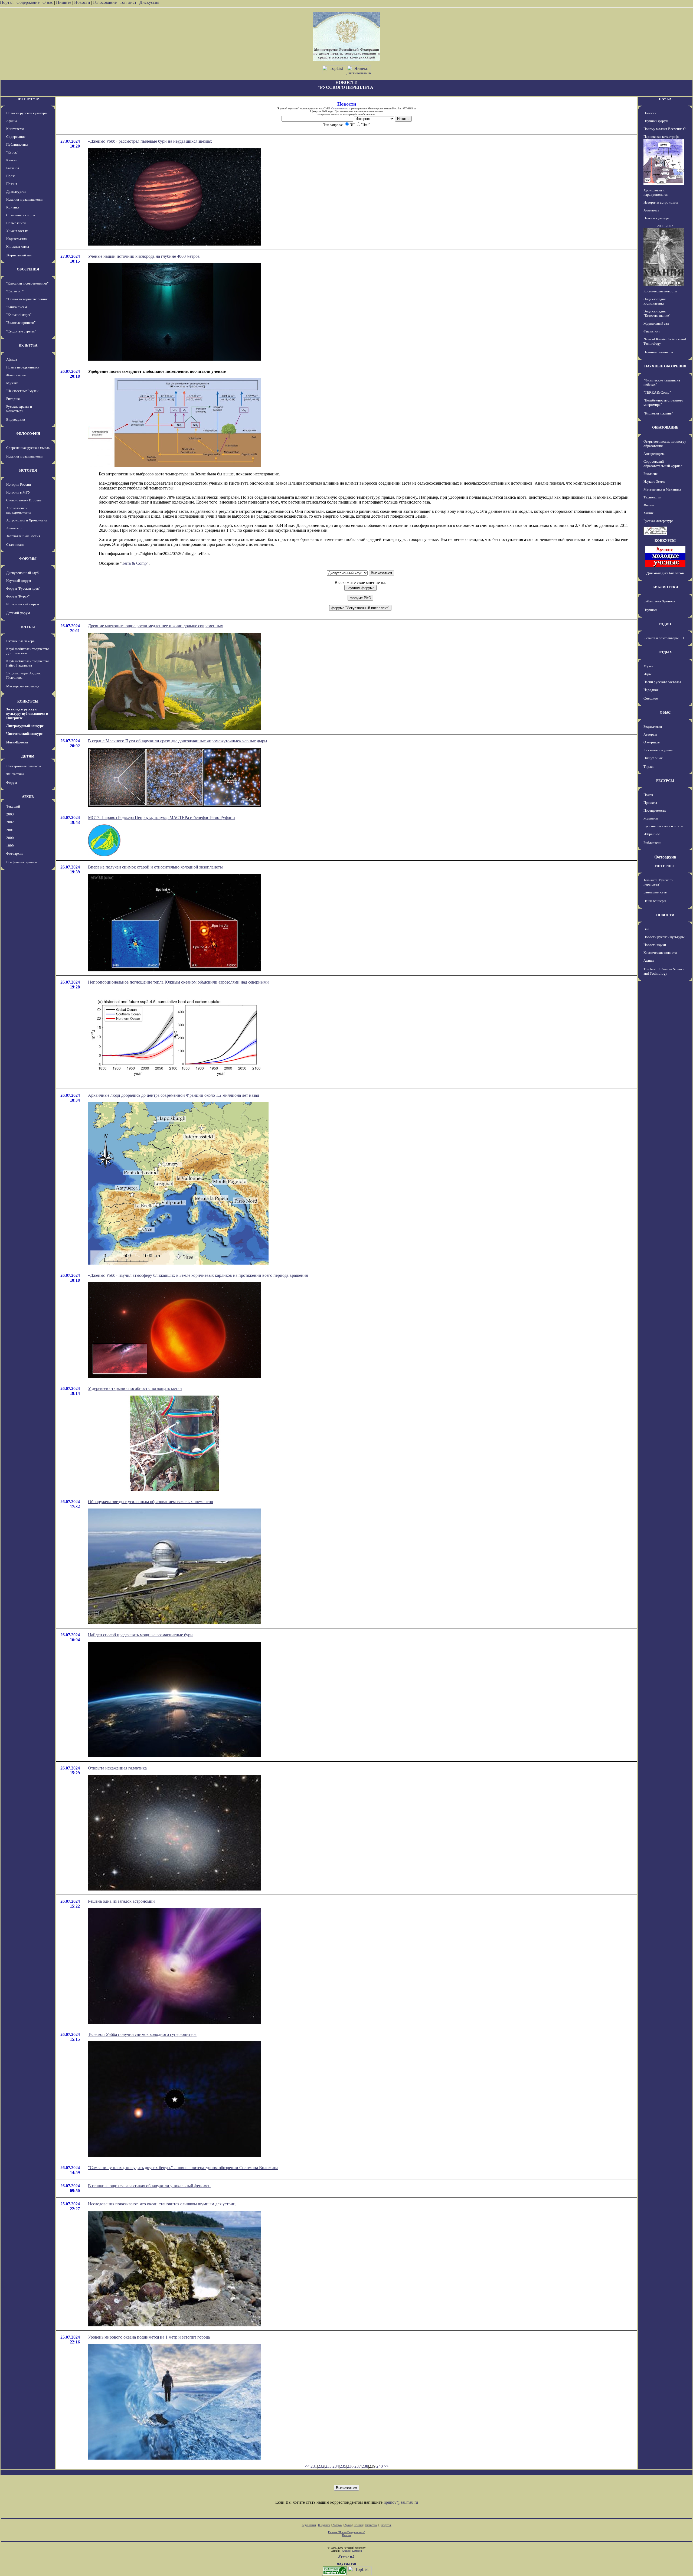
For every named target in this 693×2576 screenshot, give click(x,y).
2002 (10, 822)
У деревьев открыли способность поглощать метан (135, 1388)
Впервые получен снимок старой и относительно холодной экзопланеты (155, 867)
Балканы (13, 168)
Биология (650, 474)
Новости (82, 2)
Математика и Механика (662, 489)
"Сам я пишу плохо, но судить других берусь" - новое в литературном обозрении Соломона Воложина (183, 2168)
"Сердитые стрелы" (21, 331)
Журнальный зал (19, 255)
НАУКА (665, 99)
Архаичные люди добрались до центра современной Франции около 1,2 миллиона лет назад (174, 1095)
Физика (649, 505)
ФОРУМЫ (28, 559)
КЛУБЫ (28, 627)
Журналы (651, 818)
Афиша (12, 121)
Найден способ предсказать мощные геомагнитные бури (140, 1635)
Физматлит (652, 331)
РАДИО (665, 624)
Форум (12, 783)
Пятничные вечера (20, 641)
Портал (7, 2)
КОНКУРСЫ (28, 701)
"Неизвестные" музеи (22, 391)
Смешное (651, 698)
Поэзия (12, 184)
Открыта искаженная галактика (117, 1768)
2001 (10, 830)
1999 (10, 846)
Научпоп (650, 610)
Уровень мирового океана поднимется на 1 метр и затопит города (149, 2337)
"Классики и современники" (27, 283)
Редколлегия (653, 727)
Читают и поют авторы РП (664, 638)
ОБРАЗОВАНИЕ (665, 427)
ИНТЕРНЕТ (665, 866)
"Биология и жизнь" (658, 413)
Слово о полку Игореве (24, 500)
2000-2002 (665, 226)
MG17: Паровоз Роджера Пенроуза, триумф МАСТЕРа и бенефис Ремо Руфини (161, 817)
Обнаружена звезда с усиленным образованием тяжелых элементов (151, 1502)
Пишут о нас (653, 758)
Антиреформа (654, 454)
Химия (648, 513)
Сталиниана (15, 545)
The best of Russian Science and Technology (664, 971)
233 (328, 2466)
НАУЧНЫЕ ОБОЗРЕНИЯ (665, 366)
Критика (13, 207)
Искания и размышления (25, 199)
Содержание (28, 2)
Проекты (650, 803)
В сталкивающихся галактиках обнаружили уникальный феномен (149, 2186)
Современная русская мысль (28, 448)
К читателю (15, 129)
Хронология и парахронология (19, 510)
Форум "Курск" (18, 596)
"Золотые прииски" (21, 323)
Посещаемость (655, 810)
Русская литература (658, 521)
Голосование (105, 2)
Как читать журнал (658, 750)
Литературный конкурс (25, 726)
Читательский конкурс (24, 734)
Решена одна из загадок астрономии (121, 1901)
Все (646, 929)
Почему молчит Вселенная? (665, 129)
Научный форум (19, 581)
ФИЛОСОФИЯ (28, 434)
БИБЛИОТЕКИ (665, 587)
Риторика (13, 399)
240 (380, 2466)
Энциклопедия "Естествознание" (657, 313)
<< (307, 2466)
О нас (48, 2)
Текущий (13, 806)
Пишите (64, 2)
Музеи (648, 666)
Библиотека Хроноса (659, 601)
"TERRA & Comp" (657, 392)
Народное (651, 690)
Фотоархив (15, 853)
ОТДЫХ (665, 652)
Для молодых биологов (665, 573)
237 (358, 2466)
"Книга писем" (17, 307)
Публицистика (17, 144)
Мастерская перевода (23, 686)
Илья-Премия (17, 742)
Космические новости (660, 291)
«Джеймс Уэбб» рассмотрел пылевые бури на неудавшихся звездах (150, 141)
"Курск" (12, 152)
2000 (10, 838)
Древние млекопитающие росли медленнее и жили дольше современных (156, 626)
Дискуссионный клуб (22, 573)
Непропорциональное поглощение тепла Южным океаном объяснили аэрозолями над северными (178, 982)
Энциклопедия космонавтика (655, 301)
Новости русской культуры (27, 113)
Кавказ (11, 160)
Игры (648, 674)
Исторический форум (23, 604)
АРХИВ (28, 797)
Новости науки (655, 945)
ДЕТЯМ (28, 756)
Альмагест (14, 528)
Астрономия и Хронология (27, 520)
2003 (10, 814)
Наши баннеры (655, 901)
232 (321, 2466)
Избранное (652, 834)
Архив (348, 2525)
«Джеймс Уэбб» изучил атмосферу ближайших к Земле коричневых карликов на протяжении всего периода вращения (198, 1275)
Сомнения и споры (21, 215)
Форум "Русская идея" (23, 588)
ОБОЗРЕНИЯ (28, 269)
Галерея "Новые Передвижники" (347, 2532)
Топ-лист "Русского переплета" (658, 882)
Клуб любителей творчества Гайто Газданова (28, 663)
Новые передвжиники (23, 367)
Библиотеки (652, 843)
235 (343, 2466)
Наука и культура (656, 218)
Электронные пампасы (24, 766)
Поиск (648, 795)
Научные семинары (658, 352)
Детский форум (18, 613)
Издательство (17, 239)
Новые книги (16, 223)
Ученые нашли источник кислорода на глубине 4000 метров (144, 256)
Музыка (12, 383)
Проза (11, 176)
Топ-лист (128, 2)
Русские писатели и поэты (663, 826)
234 (336, 2466)
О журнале (652, 742)
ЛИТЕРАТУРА (28, 99)
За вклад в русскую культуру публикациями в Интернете (27, 714)
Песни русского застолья (662, 682)
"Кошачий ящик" (19, 315)
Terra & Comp (134, 563)
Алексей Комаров (352, 2551)
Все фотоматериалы (22, 862)
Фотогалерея (16, 375)
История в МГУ (18, 492)
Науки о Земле (654, 481)
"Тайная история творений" (27, 299)
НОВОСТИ (665, 915)
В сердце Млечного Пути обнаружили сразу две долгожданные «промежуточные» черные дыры (178, 741)
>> (386, 2466)
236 (350, 2466)
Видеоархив (16, 419)
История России (19, 484)
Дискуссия (149, 2)
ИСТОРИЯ (28, 470)
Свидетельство (340, 108)
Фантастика (15, 774)
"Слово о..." (15, 291)
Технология (652, 497)
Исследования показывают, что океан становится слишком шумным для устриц (162, 2204)
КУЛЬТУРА (28, 345)
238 (365, 2466)
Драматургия (16, 192)
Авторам (650, 734)
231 (314, 2466)
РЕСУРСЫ (665, 781)
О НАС (665, 712)
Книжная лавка (18, 247)
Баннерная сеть (655, 892)
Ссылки (358, 2525)
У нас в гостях (17, 231)
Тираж (648, 767)
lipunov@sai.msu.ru (401, 2502)
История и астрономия (661, 202)
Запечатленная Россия (23, 536)
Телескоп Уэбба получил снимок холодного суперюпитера (142, 2034)
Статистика (371, 2525)
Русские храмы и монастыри (19, 409)
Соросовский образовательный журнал (663, 464)
